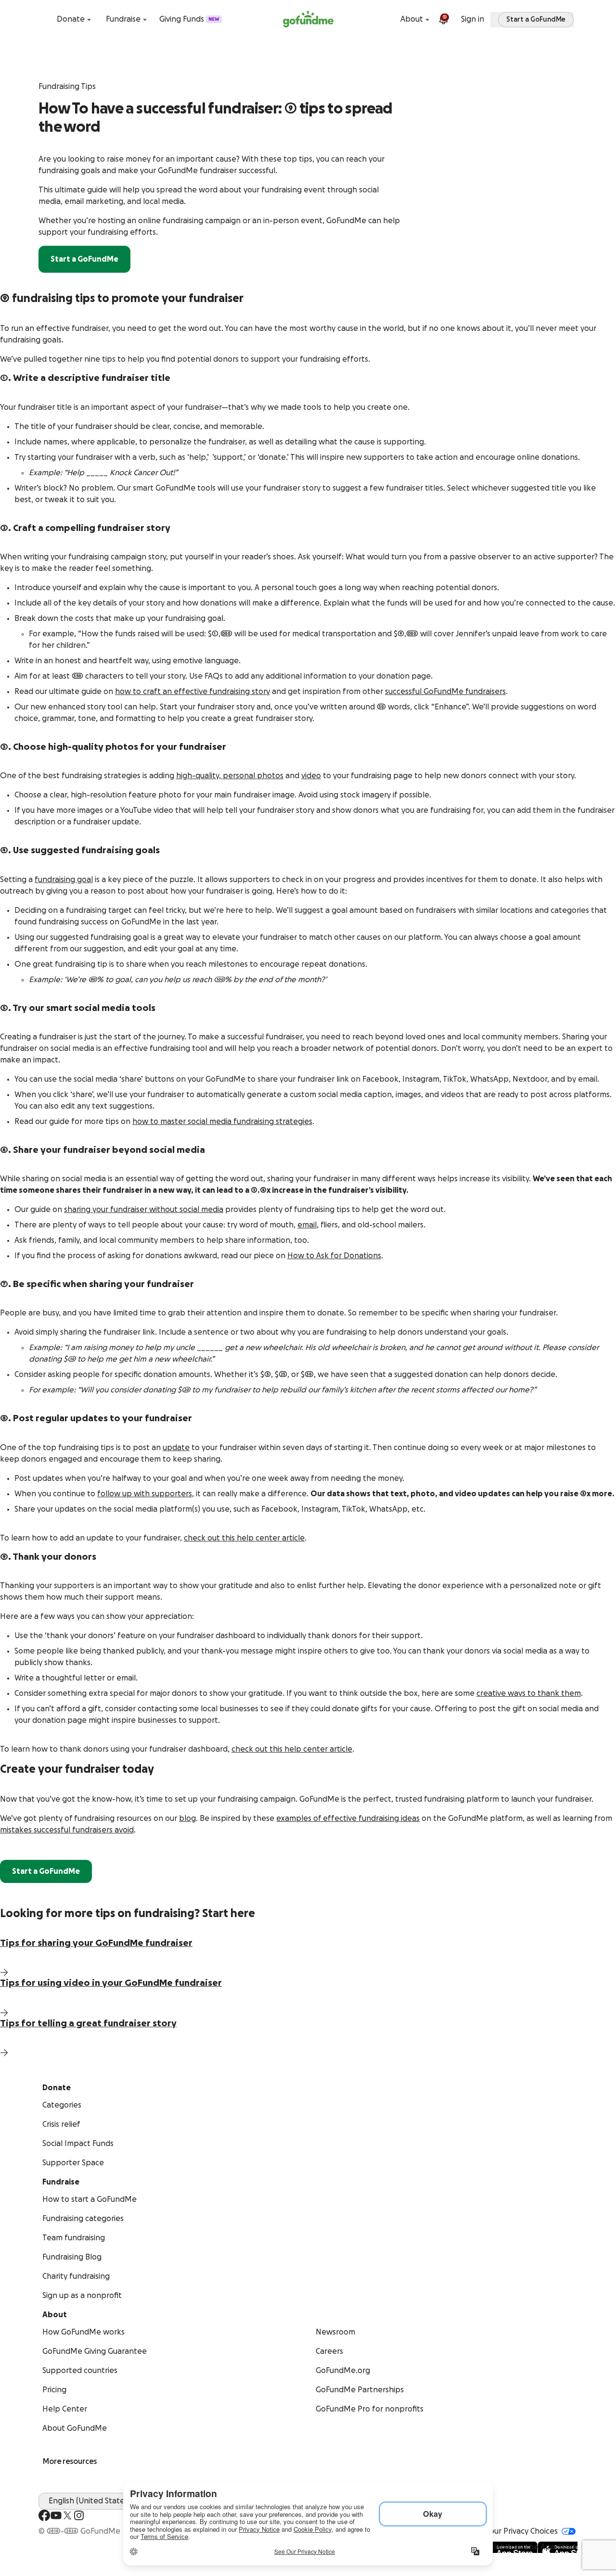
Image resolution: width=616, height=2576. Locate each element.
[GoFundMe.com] (308, 19)
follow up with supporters (145, 1494)
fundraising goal (64, 880)
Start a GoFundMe (84, 259)
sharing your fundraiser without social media (144, 1210)
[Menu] (572, 19)
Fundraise (123, 19)
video (311, 776)
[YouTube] (56, 2515)
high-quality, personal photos (230, 776)
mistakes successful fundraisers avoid (67, 1830)
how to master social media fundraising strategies (222, 1122)
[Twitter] (67, 2515)
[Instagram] (79, 2515)
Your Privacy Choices (522, 2531)
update (176, 1448)
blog (187, 1818)
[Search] (44, 19)
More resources (70, 2462)
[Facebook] (44, 2515)
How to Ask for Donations (334, 1256)
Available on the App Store (529, 2547)
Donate (71, 19)
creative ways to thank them (529, 1693)
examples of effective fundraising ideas (348, 1818)
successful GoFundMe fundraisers (445, 692)
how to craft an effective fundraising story (192, 692)
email (307, 1225)
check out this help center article (244, 1538)
